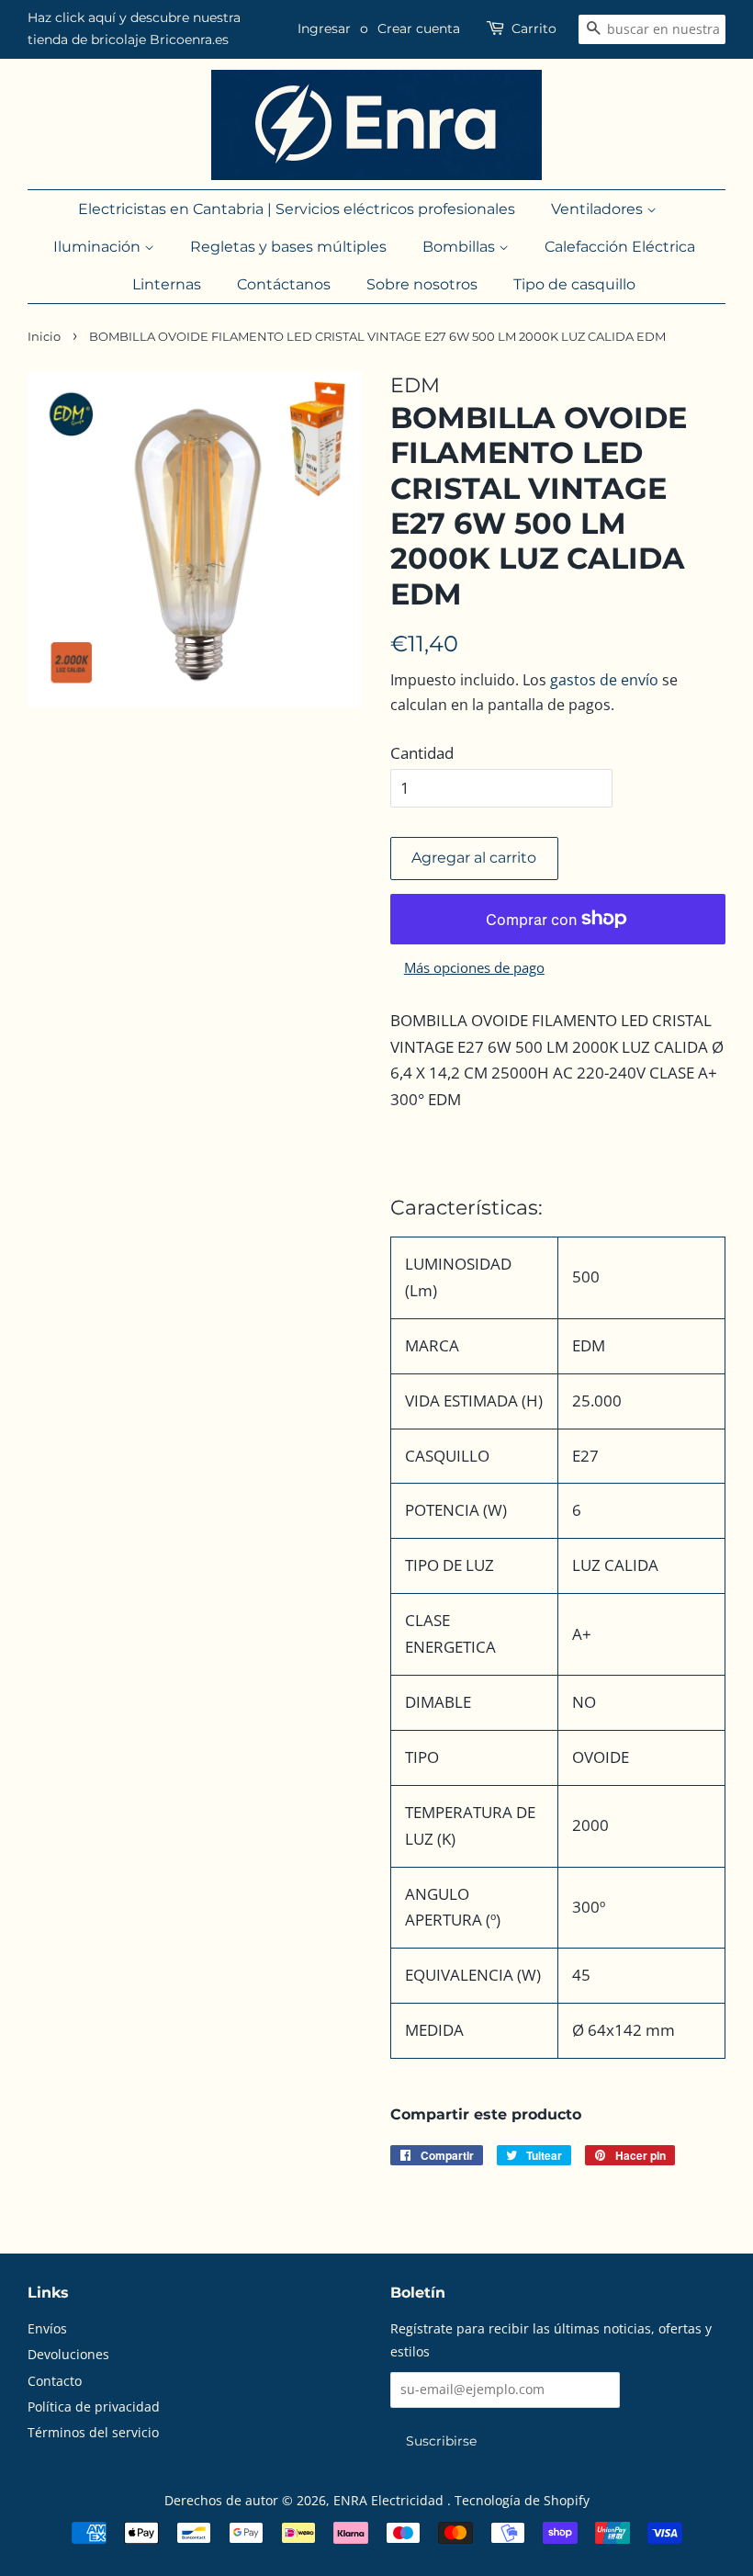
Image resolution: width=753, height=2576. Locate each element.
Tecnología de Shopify (522, 2500)
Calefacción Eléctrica (620, 247)
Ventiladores (599, 209)
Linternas (167, 284)
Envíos (47, 2328)
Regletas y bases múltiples (288, 247)
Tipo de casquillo (574, 284)
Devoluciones (68, 2354)
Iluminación (99, 247)
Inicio (44, 337)
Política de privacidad (94, 2407)
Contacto (55, 2381)
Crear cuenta (419, 28)
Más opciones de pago (474, 967)
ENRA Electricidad (390, 2500)
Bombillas (461, 247)
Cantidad (422, 753)
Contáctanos (284, 284)
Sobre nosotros (422, 284)
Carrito (534, 28)
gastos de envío (604, 680)
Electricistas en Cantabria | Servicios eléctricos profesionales (297, 209)
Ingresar (324, 28)
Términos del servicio (93, 2432)
